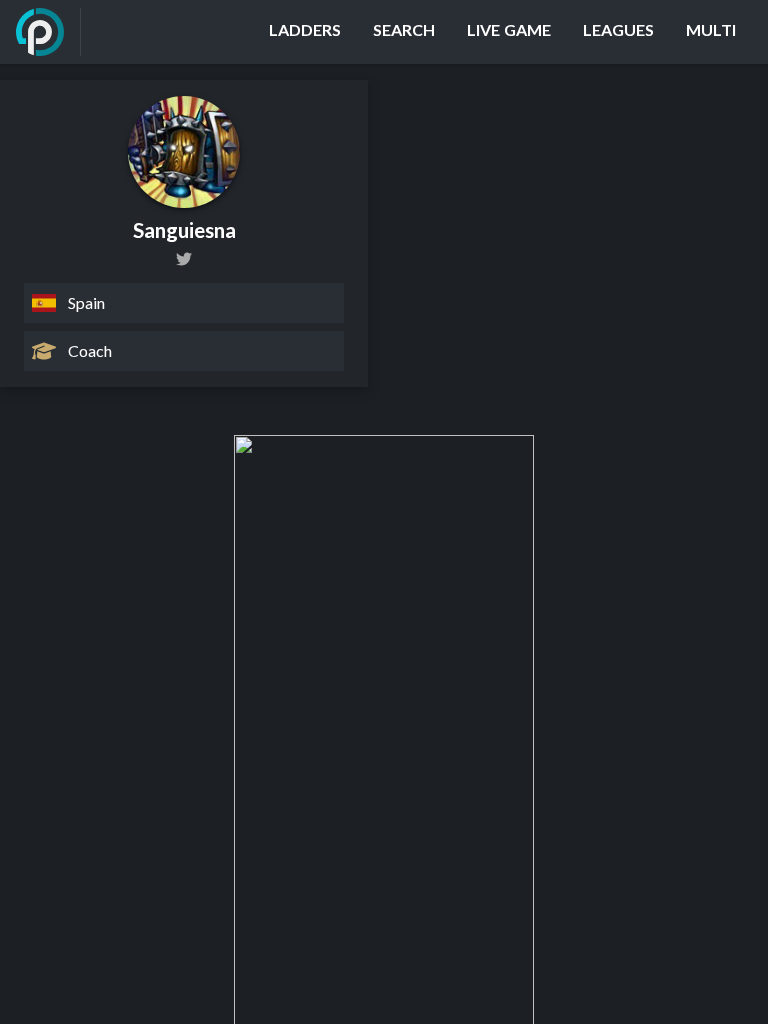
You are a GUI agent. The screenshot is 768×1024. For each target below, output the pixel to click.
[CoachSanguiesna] (184, 259)
